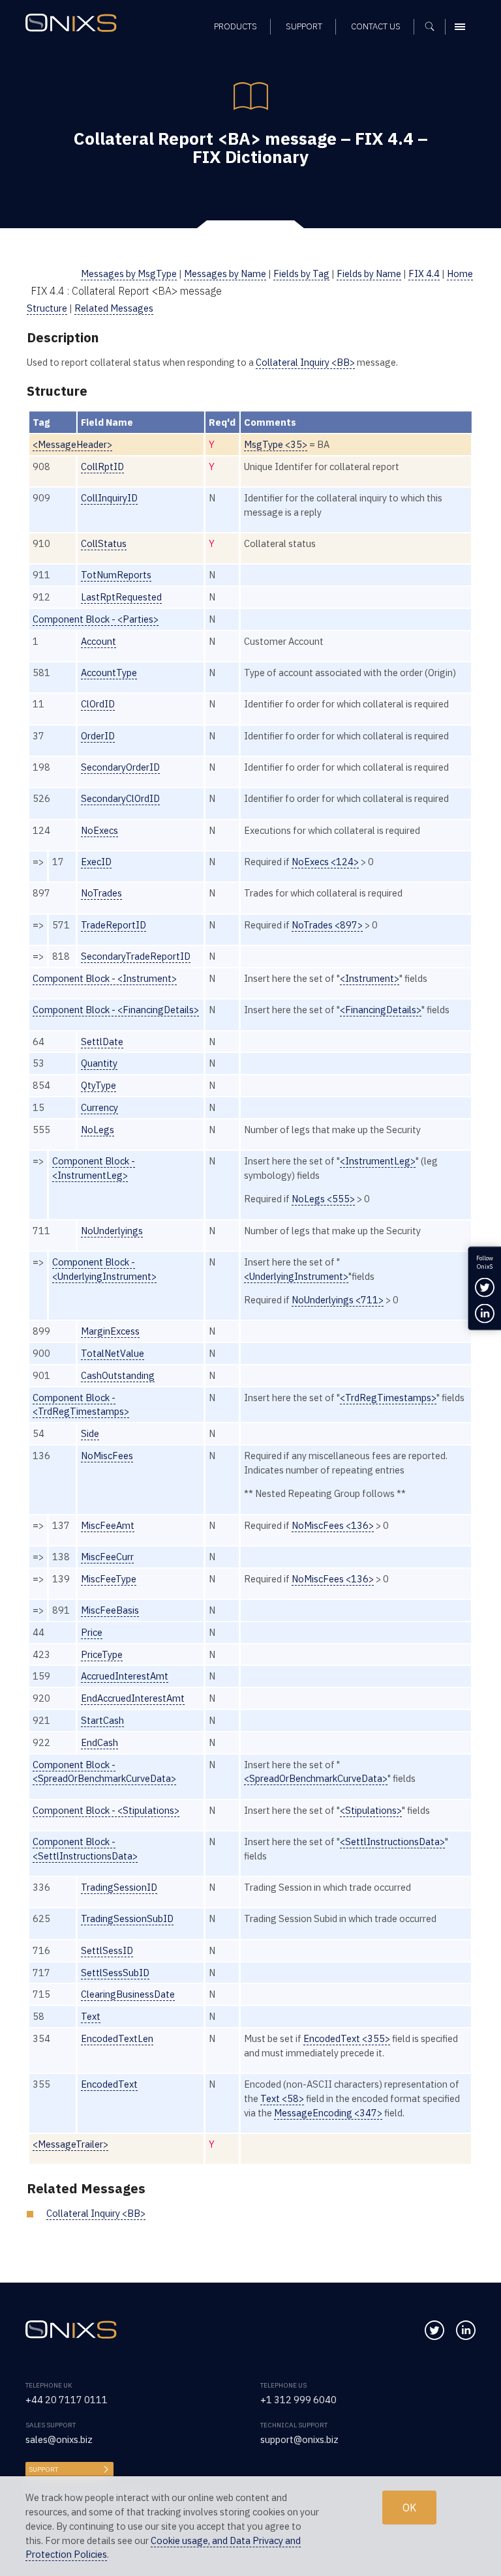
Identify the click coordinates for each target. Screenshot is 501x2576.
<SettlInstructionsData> (392, 1842)
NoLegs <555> (323, 1199)
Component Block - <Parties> (96, 619)
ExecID (96, 862)
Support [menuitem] (304, 26)
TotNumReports (116, 575)
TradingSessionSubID (127, 1918)
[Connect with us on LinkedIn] (466, 2330)
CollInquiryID (109, 498)
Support (43, 2469)
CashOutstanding (118, 1375)
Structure (47, 308)
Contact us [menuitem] (376, 26)
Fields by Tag (301, 274)
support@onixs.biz (299, 2439)
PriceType (102, 1654)
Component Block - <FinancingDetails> (116, 1010)
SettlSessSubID (115, 1973)
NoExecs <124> (325, 862)
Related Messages (114, 308)
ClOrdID (98, 704)
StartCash (102, 1720)
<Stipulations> (371, 1810)
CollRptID (102, 466)
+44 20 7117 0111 (67, 2400)
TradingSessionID (119, 1887)
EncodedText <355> (347, 2038)
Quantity (99, 1063)
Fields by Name (369, 274)
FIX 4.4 (424, 274)
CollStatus (104, 543)
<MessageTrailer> (70, 2144)
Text (91, 2016)
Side (90, 1433)
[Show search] (434, 27)
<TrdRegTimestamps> (388, 1398)
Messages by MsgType (129, 274)
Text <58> (282, 2098)
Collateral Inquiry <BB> (305, 362)
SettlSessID (107, 1950)
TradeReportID (114, 925)
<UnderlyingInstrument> (296, 1276)
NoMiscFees (107, 1456)
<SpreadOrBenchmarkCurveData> (316, 1778)
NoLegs (98, 1130)
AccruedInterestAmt (125, 1676)
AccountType (109, 673)
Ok (409, 2508)
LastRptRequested (121, 597)
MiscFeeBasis (110, 1610)
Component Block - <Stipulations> (106, 1810)
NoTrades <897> (327, 925)
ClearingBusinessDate (128, 1994)
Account (99, 641)
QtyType (99, 1085)
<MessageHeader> (72, 444)
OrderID (98, 736)
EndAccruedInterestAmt (133, 1698)
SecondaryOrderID (120, 767)
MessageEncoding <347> (328, 2113)
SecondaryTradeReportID (136, 956)
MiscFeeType (109, 1579)
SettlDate (102, 1042)
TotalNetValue (113, 1353)
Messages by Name (225, 274)
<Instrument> (370, 978)
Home (460, 274)
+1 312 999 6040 (298, 2400)
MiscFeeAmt (108, 1525)
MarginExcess (110, 1331)
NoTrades (101, 893)
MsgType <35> (276, 444)
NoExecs (99, 830)
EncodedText (109, 2084)
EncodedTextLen (117, 2038)
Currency (99, 1107)
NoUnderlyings (112, 1231)
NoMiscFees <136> (333, 1525)
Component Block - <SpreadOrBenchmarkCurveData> (104, 1772)
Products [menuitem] (235, 26)
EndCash (99, 1742)
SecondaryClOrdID (120, 798)
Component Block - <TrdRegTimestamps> (81, 1405)
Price (92, 1632)
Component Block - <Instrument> (105, 978)
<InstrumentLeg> (378, 1161)
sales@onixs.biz (59, 2439)
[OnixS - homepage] (74, 24)
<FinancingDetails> (381, 1010)
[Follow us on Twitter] (434, 2330)
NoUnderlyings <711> (338, 1300)
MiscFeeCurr (107, 1557)
